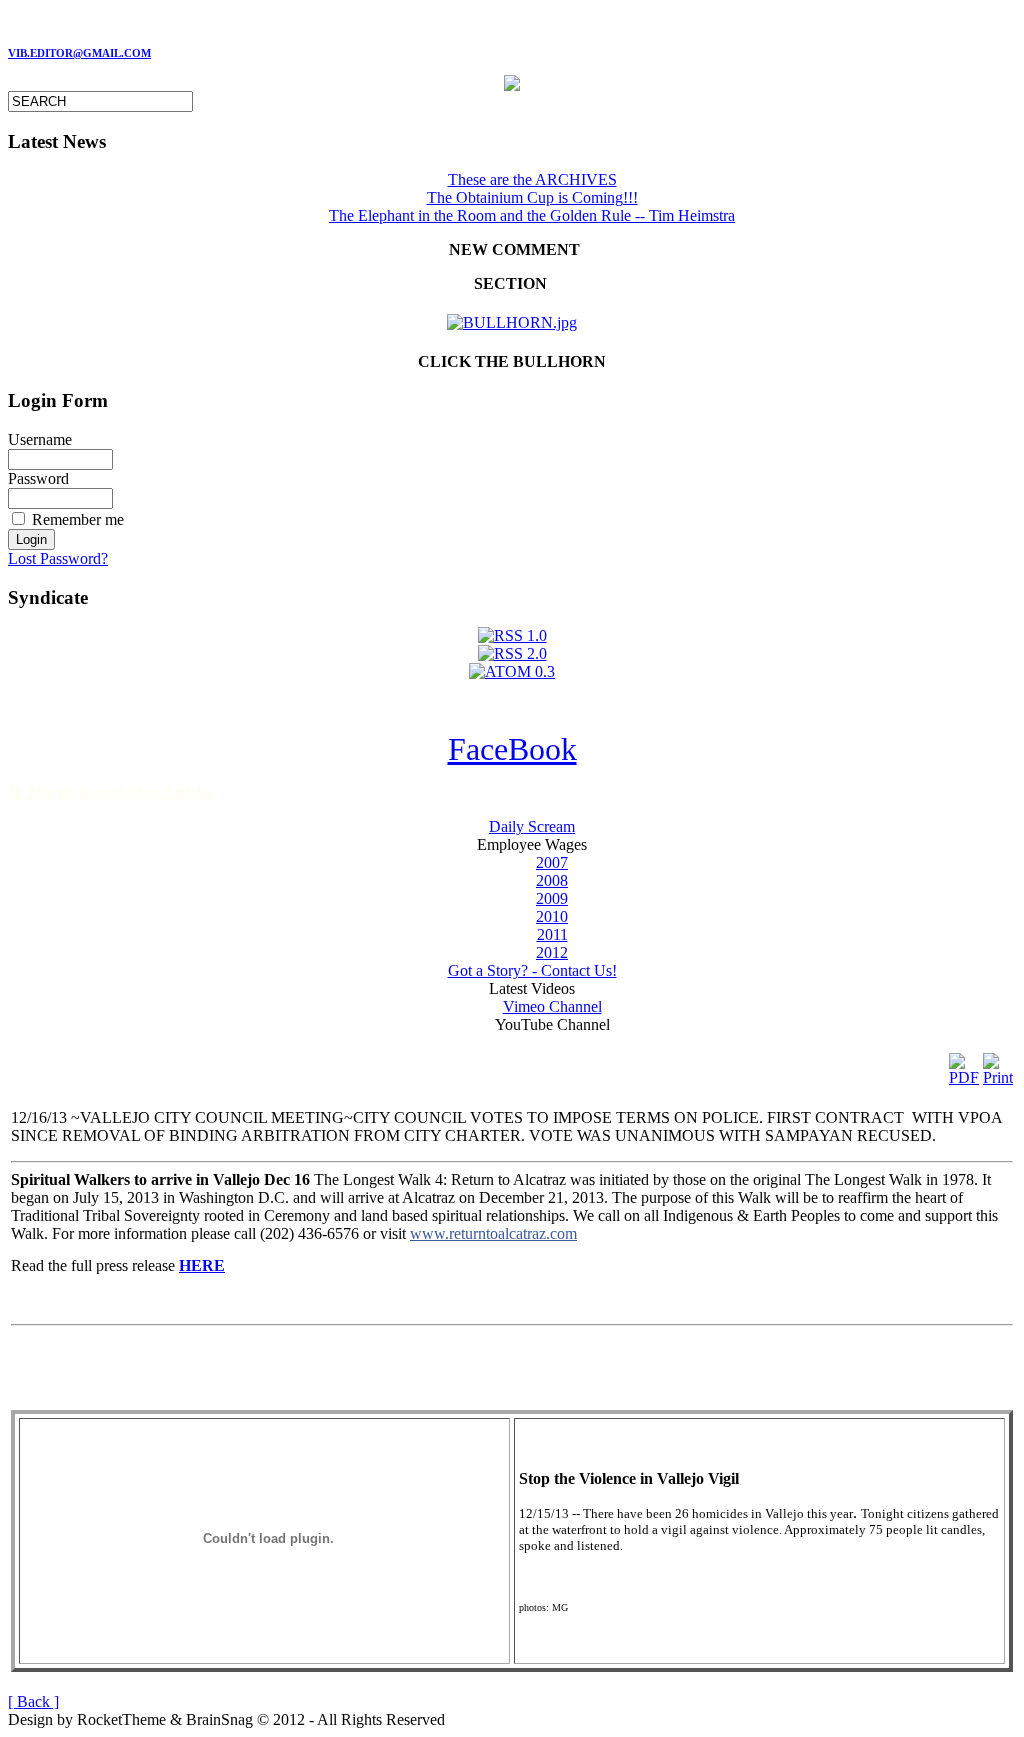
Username (40, 439)
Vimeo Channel (552, 1006)
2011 (552, 934)
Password (38, 478)
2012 (552, 952)
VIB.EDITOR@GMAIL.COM (79, 53)
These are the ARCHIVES (532, 179)
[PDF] (964, 1064)
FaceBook (512, 749)
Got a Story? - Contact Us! (532, 970)
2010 (552, 916)
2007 (552, 862)
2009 (552, 898)
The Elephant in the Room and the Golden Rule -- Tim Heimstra (532, 215)
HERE (202, 1265)
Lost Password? (58, 558)
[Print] (998, 1064)
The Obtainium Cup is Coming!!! (532, 197)
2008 (552, 880)
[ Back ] (33, 1701)
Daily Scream (532, 826)
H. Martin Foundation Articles (111, 792)
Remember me (78, 519)
